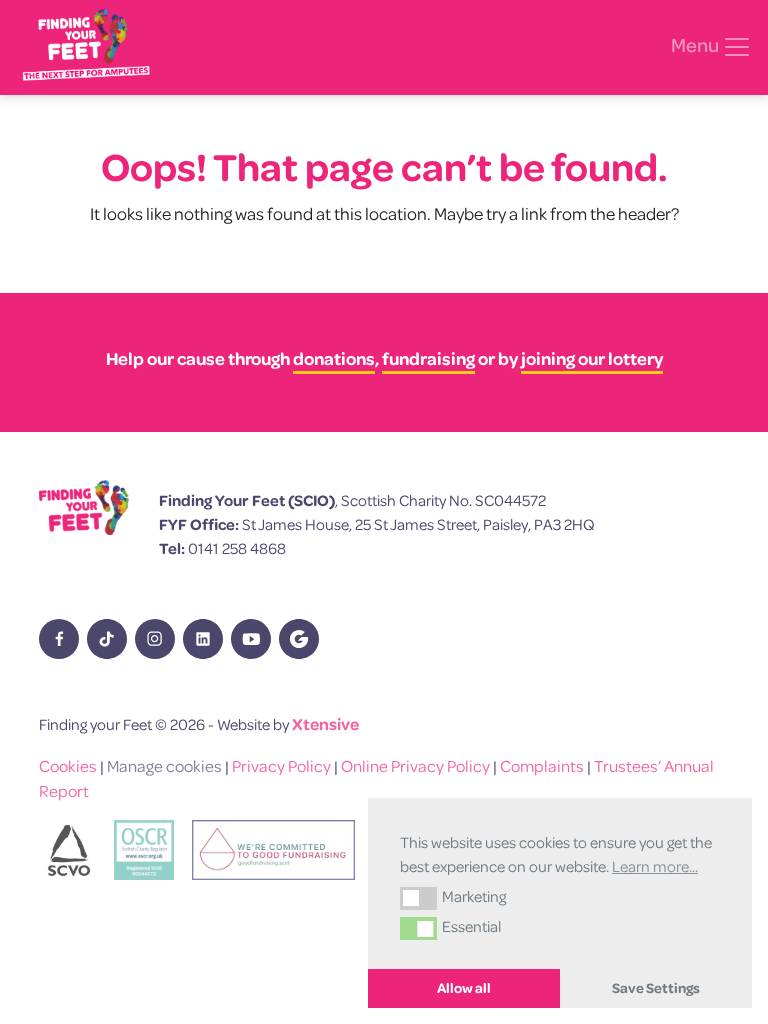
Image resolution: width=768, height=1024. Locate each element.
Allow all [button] (464, 988)
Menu (696, 45)
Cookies (68, 765)
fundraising (428, 358)
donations (334, 358)
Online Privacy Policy (415, 765)
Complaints (542, 765)
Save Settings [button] (656, 988)
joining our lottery (592, 358)
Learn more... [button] (655, 866)
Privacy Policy (281, 765)
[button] (418, 898)
